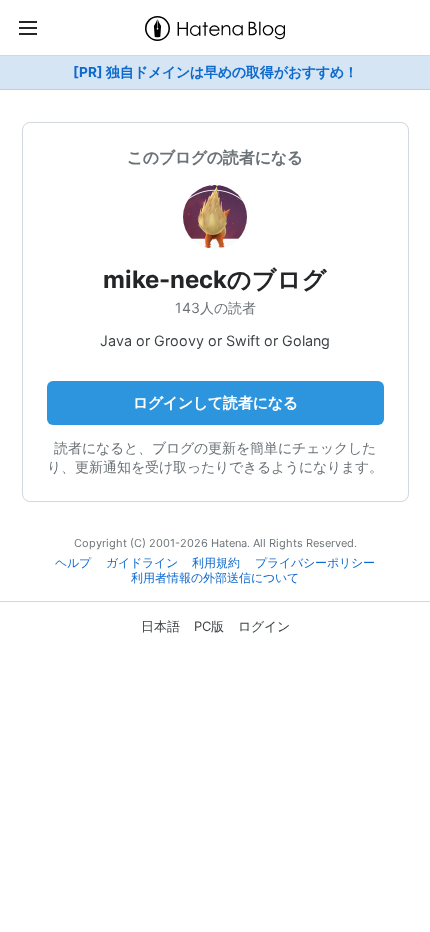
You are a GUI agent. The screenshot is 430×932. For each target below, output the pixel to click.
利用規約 (216, 563)
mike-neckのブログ (215, 279)
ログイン (264, 626)
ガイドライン (142, 563)
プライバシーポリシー (315, 563)
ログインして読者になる (215, 402)
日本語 (160, 626)
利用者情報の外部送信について (215, 578)
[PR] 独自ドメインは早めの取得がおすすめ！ (215, 72)
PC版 (209, 626)
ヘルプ (73, 563)
